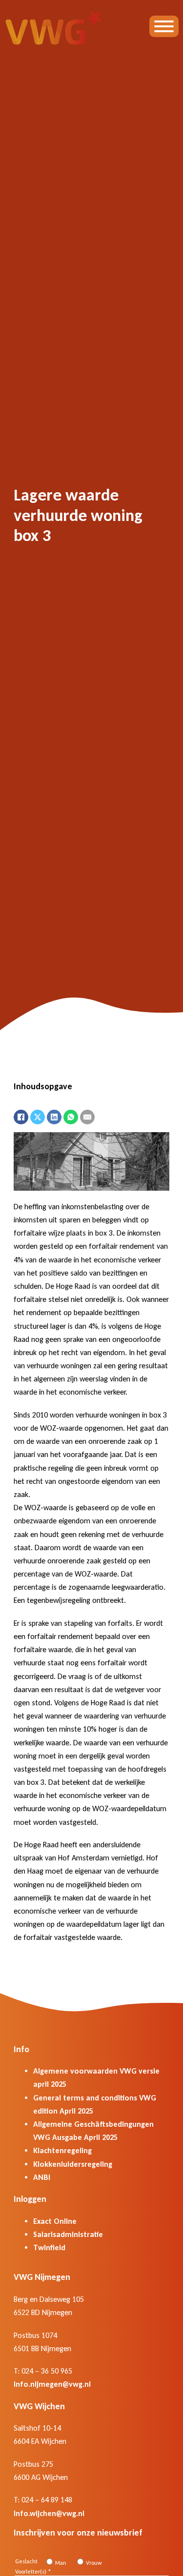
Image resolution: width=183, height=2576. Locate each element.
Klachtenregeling (62, 2150)
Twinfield (49, 2247)
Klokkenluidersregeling (73, 2164)
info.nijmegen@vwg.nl (52, 2384)
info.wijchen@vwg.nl (49, 2513)
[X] (38, 1117)
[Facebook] (21, 1117)
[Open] (164, 26)
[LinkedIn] (54, 1117)
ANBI (42, 2177)
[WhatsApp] (71, 1117)
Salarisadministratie (68, 2234)
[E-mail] (87, 1117)
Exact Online (55, 2221)
